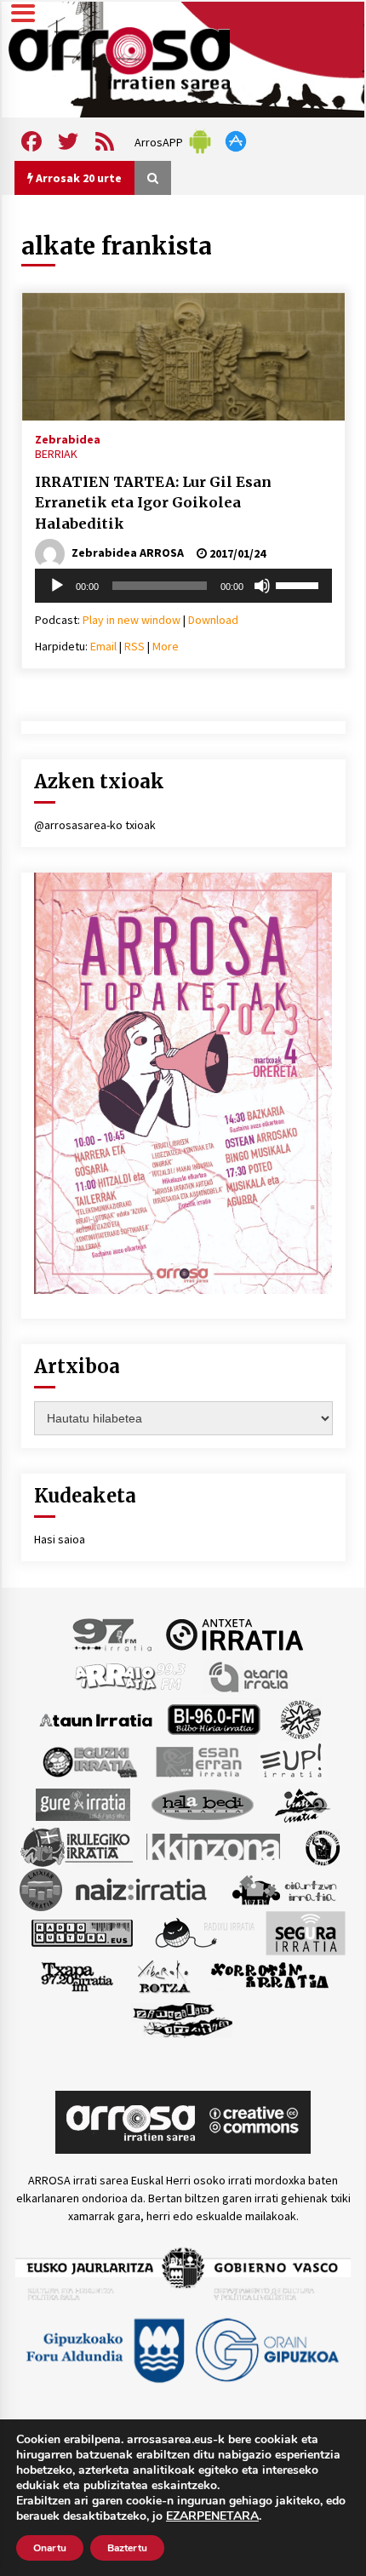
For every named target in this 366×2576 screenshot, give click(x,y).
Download (213, 620)
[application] (183, 586)
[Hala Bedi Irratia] (202, 1804)
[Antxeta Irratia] (234, 1634)
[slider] (300, 584)
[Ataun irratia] (96, 1719)
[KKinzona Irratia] (214, 1846)
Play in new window (132, 620)
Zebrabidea (68, 438)
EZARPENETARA (212, 2516)
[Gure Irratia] (83, 1804)
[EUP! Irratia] (292, 1761)
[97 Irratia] (113, 1634)
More (166, 646)
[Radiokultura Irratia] (82, 1932)
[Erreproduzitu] (57, 586)
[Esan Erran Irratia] (198, 1761)
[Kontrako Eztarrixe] (321, 1846)
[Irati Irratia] (303, 1804)
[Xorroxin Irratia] (269, 1976)
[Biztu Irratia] (301, 1719)
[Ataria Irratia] (250, 1676)
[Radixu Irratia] (204, 1932)
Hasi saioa (60, 1539)
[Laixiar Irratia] (41, 1889)
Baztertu (127, 2548)
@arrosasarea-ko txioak (95, 825)
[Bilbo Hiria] (214, 1719)
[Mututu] (262, 586)
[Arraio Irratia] (131, 1676)
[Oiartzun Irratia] (285, 1889)
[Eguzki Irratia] (89, 1761)
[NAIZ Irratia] (142, 1889)
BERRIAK (56, 454)
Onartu (50, 2548)
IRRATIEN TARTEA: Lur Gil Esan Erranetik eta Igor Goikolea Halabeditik (153, 503)
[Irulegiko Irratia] (77, 1846)
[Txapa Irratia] (77, 1976)
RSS (134, 646)
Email (103, 646)
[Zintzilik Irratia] (183, 2018)
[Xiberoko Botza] (163, 1976)
